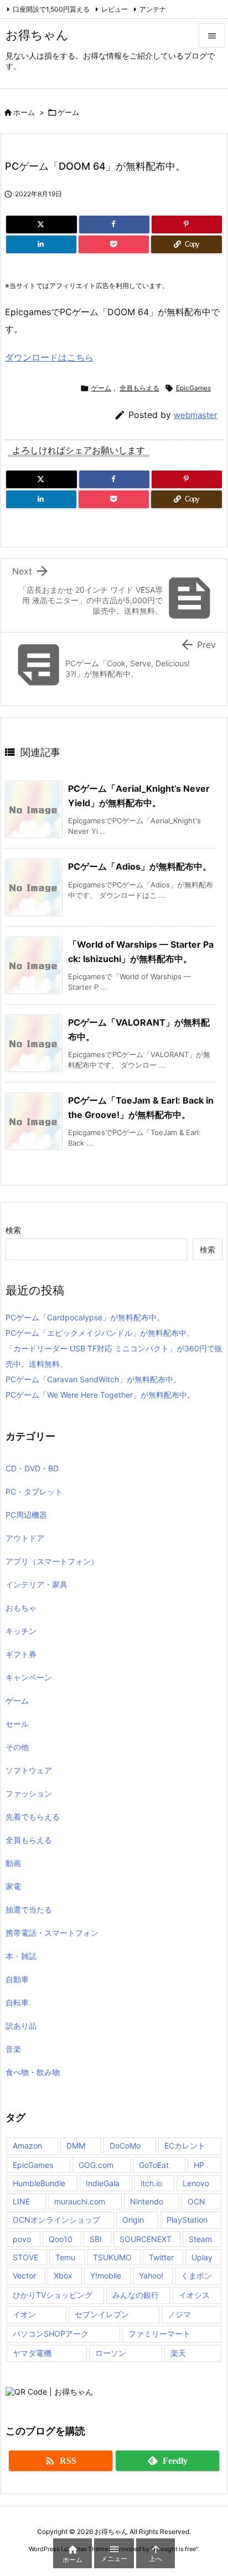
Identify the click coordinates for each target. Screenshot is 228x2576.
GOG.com (96, 2165)
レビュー (115, 9)
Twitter (161, 2257)
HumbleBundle (39, 2183)
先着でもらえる (33, 1817)
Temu (65, 2257)
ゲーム (68, 112)
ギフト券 (21, 1654)
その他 (17, 1747)
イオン (24, 2314)
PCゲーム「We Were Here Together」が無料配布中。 (100, 1395)
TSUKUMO (112, 2257)
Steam (200, 2239)
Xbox (63, 2275)
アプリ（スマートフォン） (52, 1561)
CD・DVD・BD (32, 1468)
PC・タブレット (34, 1491)
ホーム (24, 112)
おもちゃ (21, 1608)
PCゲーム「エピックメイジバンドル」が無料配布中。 (100, 1333)
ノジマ (179, 2314)
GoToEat (154, 2165)
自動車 (17, 1979)
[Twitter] (42, 224)
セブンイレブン (102, 2314)
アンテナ (153, 9)
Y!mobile (106, 2275)
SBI (96, 2239)
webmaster (196, 415)
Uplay (202, 2257)
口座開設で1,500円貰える (51, 9)
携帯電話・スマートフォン (52, 1933)
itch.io (151, 2183)
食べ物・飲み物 (33, 2072)
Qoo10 (61, 2239)
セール (17, 1724)
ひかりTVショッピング (53, 2295)
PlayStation (187, 2220)
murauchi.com (80, 2201)
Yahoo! (151, 2275)
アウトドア (25, 1538)
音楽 (13, 2049)
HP (199, 2165)
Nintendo (147, 2201)
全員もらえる (139, 388)
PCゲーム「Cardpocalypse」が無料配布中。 (85, 1317)
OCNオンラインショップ (56, 2220)
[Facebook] (114, 224)
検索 (13, 1230)
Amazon (27, 2146)
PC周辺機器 (26, 1515)
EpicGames (193, 388)
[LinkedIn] (41, 244)
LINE (21, 2201)
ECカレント (185, 2146)
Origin (133, 2220)
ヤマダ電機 (32, 2353)
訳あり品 (21, 2026)
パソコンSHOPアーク (51, 2334)
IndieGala (103, 2183)
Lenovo (196, 2183)
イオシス (194, 2295)
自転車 (17, 2002)
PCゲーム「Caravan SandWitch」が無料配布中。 (93, 1379)
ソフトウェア (29, 1770)
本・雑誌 (21, 1956)
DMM (76, 2146)
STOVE (25, 2257)
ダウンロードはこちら (49, 357)
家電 (13, 1886)
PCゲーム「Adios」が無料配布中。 (140, 866)
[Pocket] (114, 244)
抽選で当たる (29, 1909)
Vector (24, 2275)
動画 (13, 1863)
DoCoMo (125, 2146)
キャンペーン (29, 1677)
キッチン (21, 1631)
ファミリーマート (159, 2334)
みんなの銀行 (136, 2295)
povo (22, 2239)
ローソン (111, 2353)
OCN (196, 2201)
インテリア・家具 (37, 1584)
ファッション (29, 1793)
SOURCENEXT (146, 2239)
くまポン (196, 2275)
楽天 (178, 2353)
